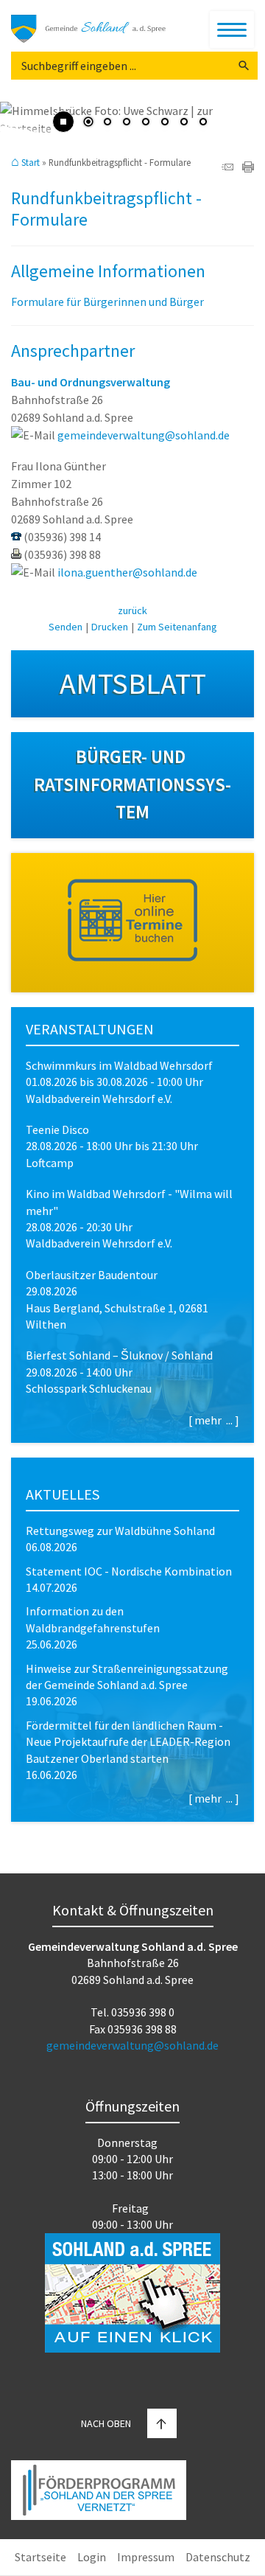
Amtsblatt (133, 683)
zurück (132, 610)
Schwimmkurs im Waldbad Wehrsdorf (119, 1065)
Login (92, 2557)
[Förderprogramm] (99, 2492)
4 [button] (146, 123)
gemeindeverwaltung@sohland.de (144, 435)
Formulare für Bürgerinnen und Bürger (107, 302)
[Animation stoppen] (63, 122)
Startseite (40, 2557)
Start (31, 163)
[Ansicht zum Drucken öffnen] (248, 168)
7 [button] (203, 123)
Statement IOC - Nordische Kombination (129, 1571)
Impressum (146, 2557)
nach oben (106, 2423)
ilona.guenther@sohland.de (127, 572)
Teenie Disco (57, 1129)
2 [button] (107, 123)
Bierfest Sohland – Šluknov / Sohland (119, 1355)
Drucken (110, 627)
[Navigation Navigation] (232, 29)
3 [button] (127, 123)
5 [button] (165, 123)
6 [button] (184, 123)
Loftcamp (50, 1163)
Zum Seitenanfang (177, 627)
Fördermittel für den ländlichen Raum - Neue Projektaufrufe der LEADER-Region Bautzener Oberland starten (128, 1742)
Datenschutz (218, 2557)
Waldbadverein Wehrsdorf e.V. (99, 1099)
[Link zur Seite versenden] (227, 168)
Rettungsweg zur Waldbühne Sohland (120, 1531)
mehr (208, 1420)
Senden (66, 627)
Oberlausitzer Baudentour (92, 1275)
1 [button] (88, 123)
